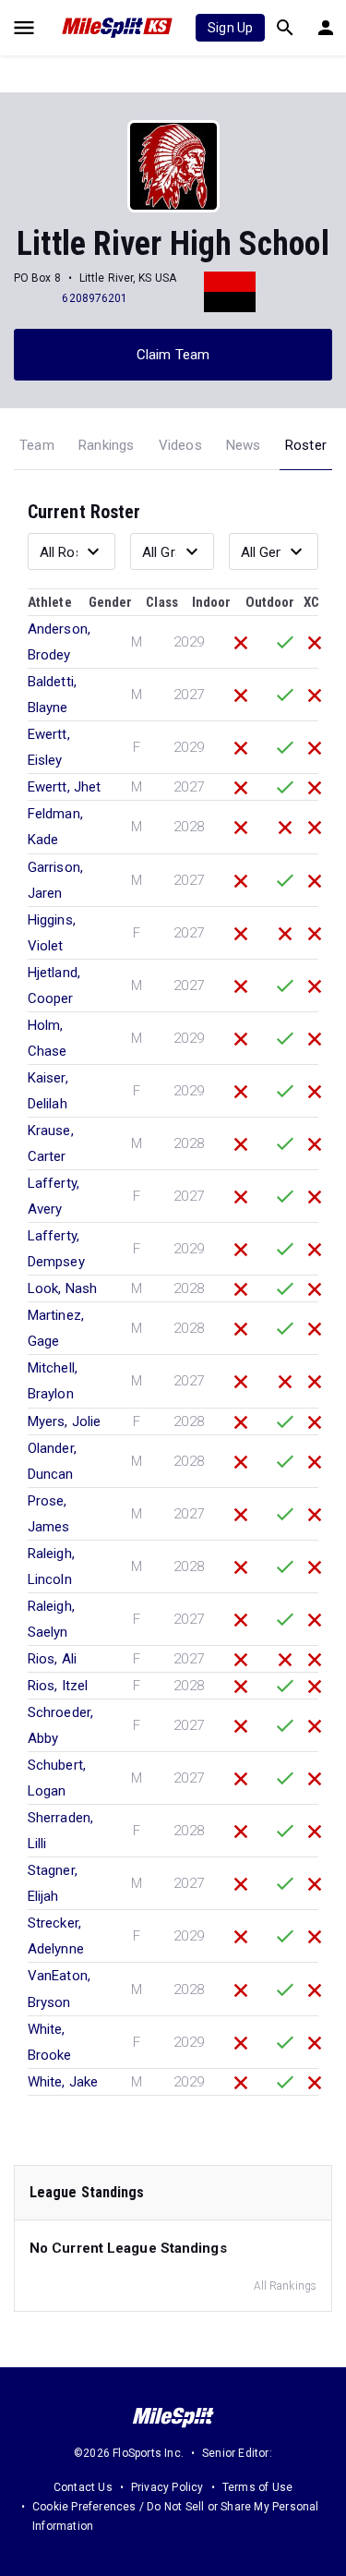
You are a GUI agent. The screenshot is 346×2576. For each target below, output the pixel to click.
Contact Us (83, 2487)
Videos (180, 445)
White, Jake (63, 2082)
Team (37, 445)
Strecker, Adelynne (56, 1936)
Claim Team (173, 355)
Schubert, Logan (57, 1778)
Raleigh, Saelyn (51, 1619)
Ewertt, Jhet (64, 787)
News (244, 445)
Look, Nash (62, 1288)
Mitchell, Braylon (53, 1381)
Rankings (107, 445)
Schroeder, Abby (60, 1725)
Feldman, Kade (55, 827)
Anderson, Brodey (59, 642)
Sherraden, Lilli (60, 1831)
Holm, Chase (48, 1038)
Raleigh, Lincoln (51, 1566)
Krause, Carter (51, 1143)
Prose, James (49, 1514)
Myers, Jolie (64, 1421)
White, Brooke (50, 2042)
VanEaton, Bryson (59, 1989)
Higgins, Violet (52, 933)
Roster (306, 445)
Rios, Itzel (58, 1686)
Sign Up (230, 28)
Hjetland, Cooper (54, 986)
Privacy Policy (167, 2487)
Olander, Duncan (52, 1461)
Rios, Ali (52, 1659)
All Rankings (285, 2286)
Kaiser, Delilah (48, 1091)
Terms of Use (257, 2487)
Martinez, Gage (56, 1328)
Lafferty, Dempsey (56, 1249)
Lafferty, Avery (54, 1196)
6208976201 (95, 298)
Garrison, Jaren (55, 880)
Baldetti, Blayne (52, 695)
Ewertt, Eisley (49, 747)
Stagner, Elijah (53, 1883)
